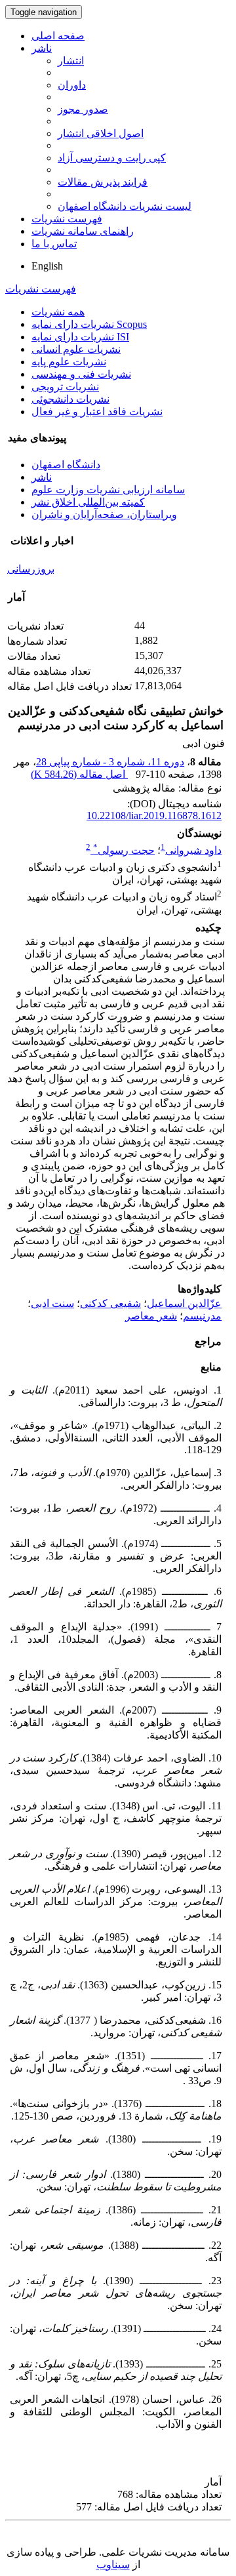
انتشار (71, 61)
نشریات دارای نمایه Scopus (89, 324)
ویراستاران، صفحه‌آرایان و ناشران (104, 514)
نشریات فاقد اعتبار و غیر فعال (97, 412)
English (47, 266)
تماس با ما (54, 244)
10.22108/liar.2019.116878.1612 (154, 815)
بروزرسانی (31, 569)
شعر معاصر (151, 1316)
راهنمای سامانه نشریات (83, 231)
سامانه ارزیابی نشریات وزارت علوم (108, 490)
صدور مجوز (83, 109)
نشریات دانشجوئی (70, 399)
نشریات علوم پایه (69, 362)
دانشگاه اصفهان (66, 465)
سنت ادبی (52, 1303)
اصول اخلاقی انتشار (101, 133)
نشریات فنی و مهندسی (81, 374)
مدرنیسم (202, 1316)
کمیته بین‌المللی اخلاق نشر (88, 502)
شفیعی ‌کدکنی (110, 1303)
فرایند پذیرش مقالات (103, 182)
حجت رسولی (124, 850)
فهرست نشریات (67, 219)
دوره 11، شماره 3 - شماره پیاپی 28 (110, 762)
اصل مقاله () (79, 774)
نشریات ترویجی (65, 387)
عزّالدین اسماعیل (184, 1303)
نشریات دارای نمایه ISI (80, 337)
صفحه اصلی (58, 36)
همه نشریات (58, 312)
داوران (72, 85)
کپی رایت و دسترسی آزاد (112, 158)
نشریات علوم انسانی (76, 349)
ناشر (42, 48)
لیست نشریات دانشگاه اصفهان (125, 206)
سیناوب (113, 2565)
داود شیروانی (193, 850)
